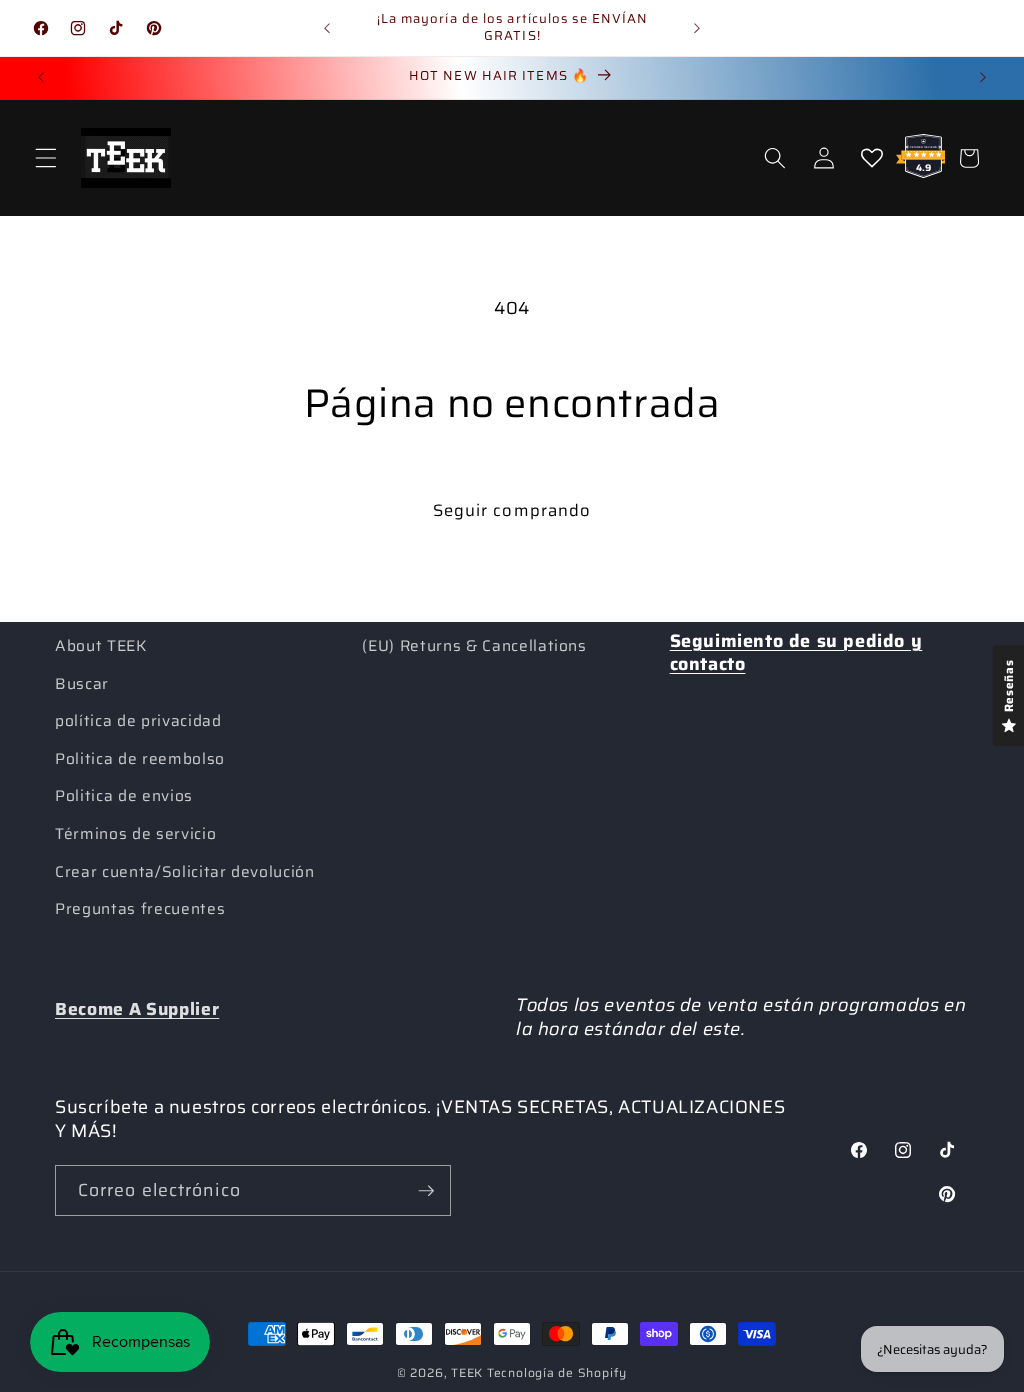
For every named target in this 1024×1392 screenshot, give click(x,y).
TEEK (467, 1372)
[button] (46, 158)
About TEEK (101, 646)
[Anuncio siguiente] (697, 28)
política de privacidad (138, 721)
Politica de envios (124, 796)
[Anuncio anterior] (327, 28)
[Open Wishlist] (872, 158)
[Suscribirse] (426, 1191)
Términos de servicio (135, 834)
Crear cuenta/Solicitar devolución (185, 872)
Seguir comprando (512, 510)
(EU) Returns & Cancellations (474, 646)
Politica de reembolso (140, 759)
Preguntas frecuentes (140, 909)
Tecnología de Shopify (557, 1372)
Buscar (82, 684)
